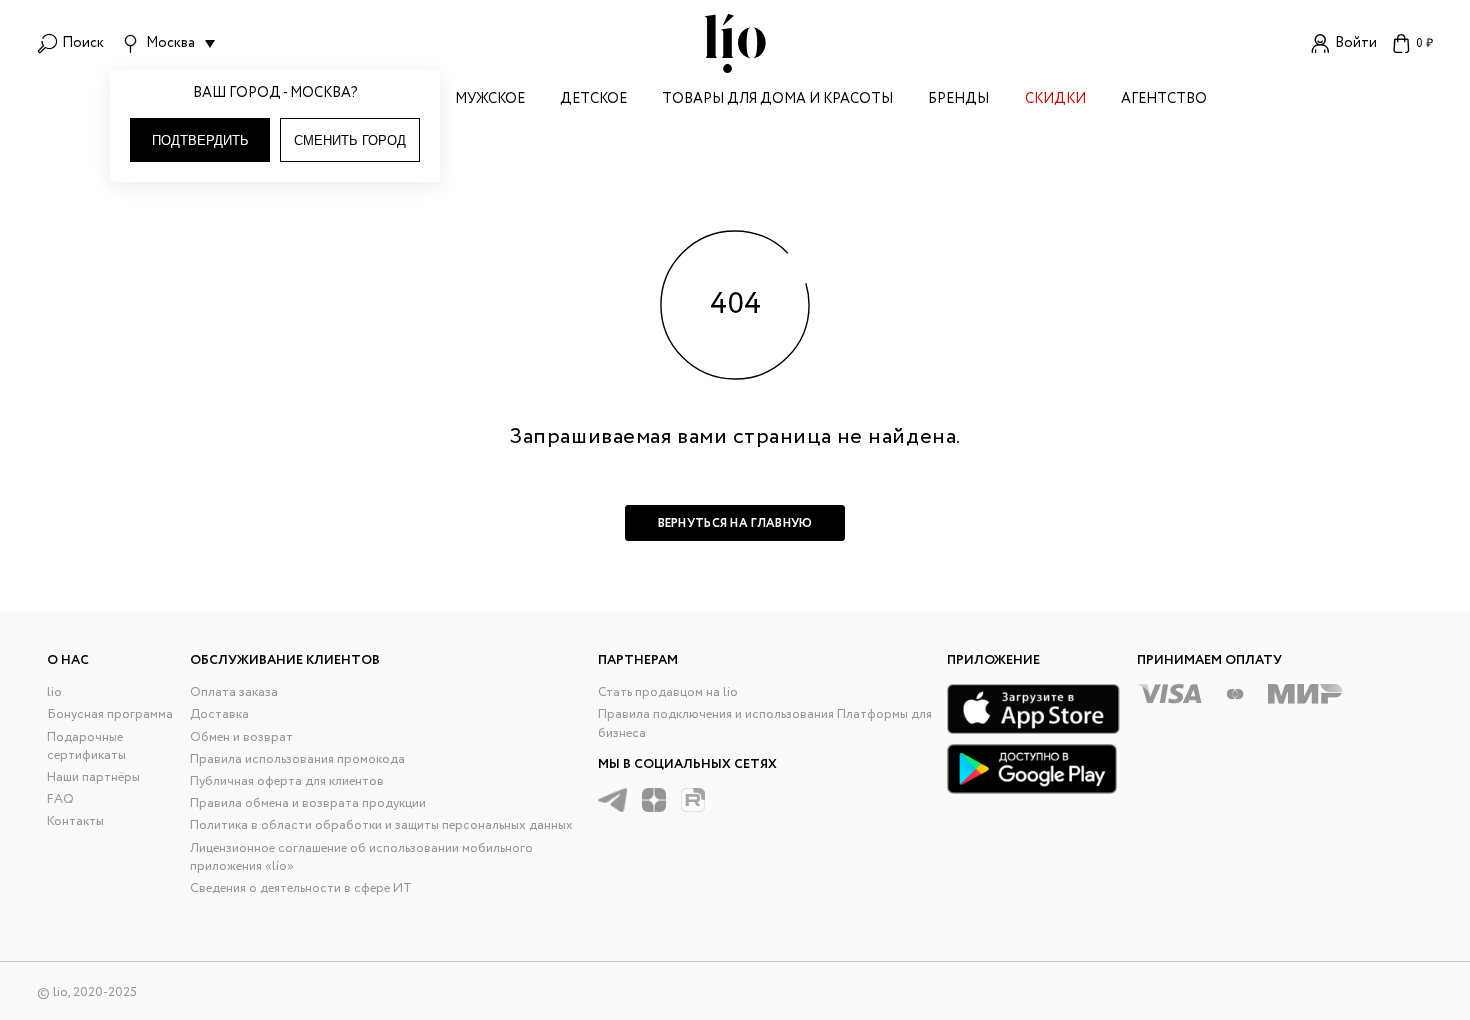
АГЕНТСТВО (1164, 100)
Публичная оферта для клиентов (287, 781)
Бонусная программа (110, 714)
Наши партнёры (93, 777)
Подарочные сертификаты (86, 746)
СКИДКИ (1055, 100)
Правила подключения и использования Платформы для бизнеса (765, 723)
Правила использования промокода (297, 759)
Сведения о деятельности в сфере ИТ (301, 888)
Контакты (75, 821)
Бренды (958, 100)
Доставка (219, 714)
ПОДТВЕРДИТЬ (200, 140)
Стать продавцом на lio (668, 692)
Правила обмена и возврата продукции (308, 803)
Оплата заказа (234, 692)
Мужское (490, 100)
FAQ (60, 799)
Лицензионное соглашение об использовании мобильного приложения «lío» (361, 857)
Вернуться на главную (735, 523)
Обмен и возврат (241, 737)
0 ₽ (1424, 43)
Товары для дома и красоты (777, 100)
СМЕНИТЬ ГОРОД (350, 140)
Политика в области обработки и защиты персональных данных (381, 825)
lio (54, 692)
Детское (593, 100)
